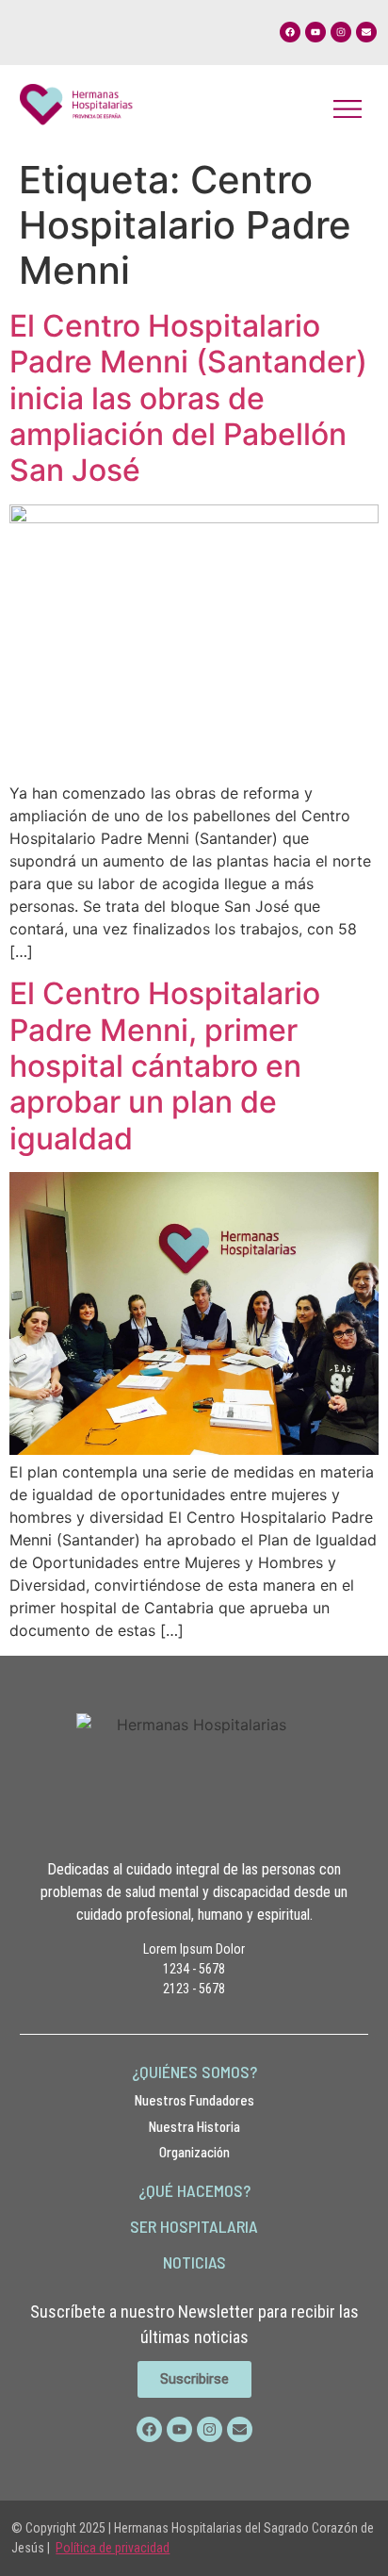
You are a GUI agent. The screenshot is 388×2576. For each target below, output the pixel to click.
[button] (347, 107)
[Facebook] (290, 32)
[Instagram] (341, 32)
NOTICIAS (194, 2262)
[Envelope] (366, 32)
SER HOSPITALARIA (194, 2226)
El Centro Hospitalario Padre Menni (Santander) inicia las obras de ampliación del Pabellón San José (188, 398)
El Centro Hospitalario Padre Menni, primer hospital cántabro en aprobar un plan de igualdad (165, 1066)
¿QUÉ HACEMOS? (194, 2190)
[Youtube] (315, 32)
